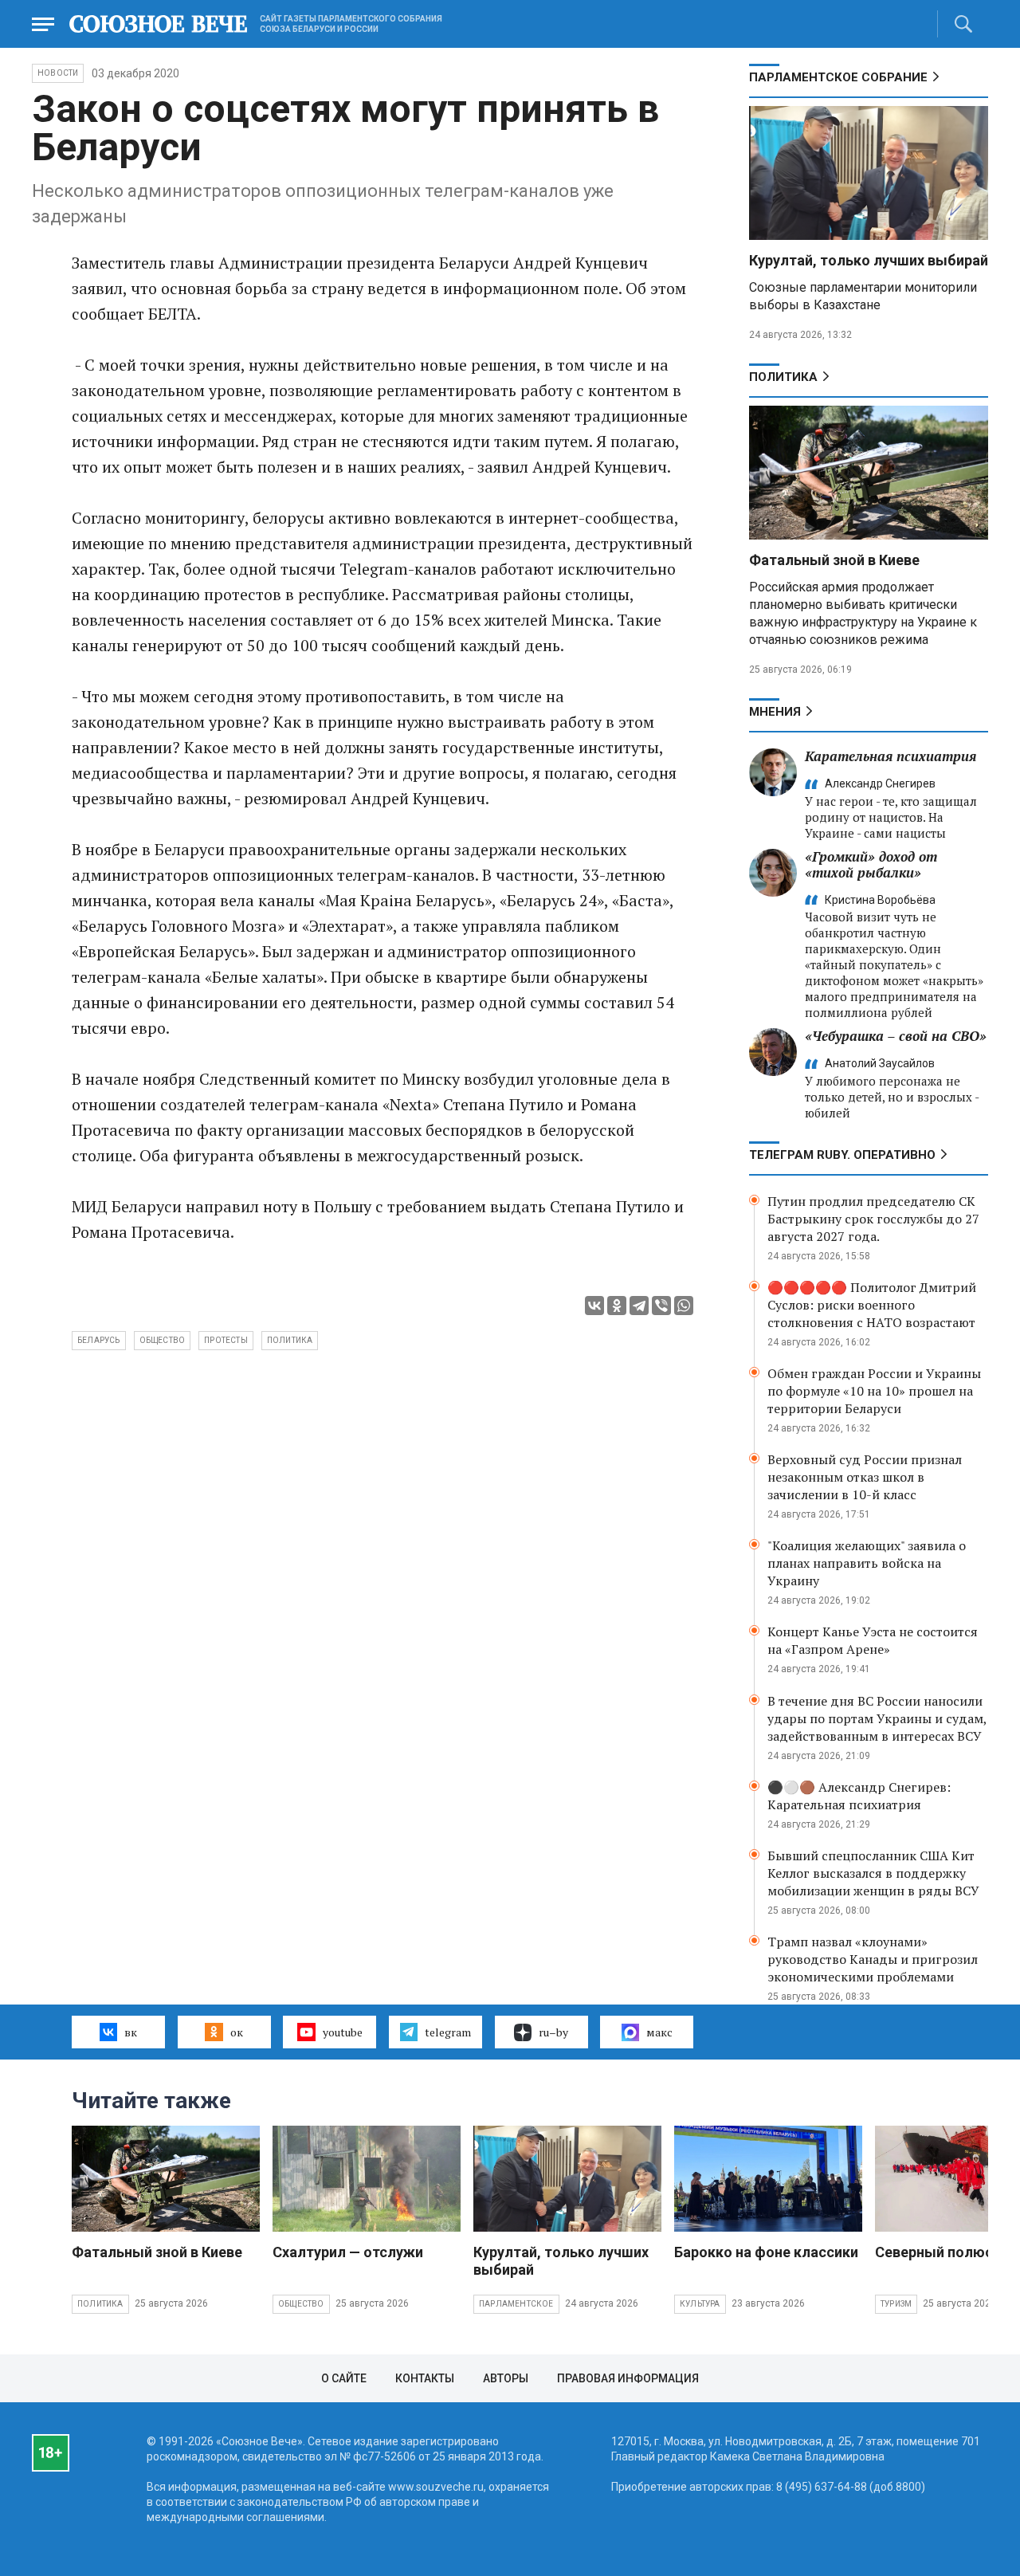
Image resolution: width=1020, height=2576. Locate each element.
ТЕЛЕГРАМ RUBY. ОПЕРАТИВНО (842, 1155)
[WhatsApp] (684, 1306)
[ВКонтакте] (594, 1306)
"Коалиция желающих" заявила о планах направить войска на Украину (867, 1563)
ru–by (553, 2032)
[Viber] (661, 1306)
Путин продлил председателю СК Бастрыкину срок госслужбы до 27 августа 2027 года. (873, 1219)
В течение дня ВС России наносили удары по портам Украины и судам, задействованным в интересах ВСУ (877, 1718)
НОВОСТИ (58, 73)
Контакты (425, 2378)
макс (659, 2032)
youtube (343, 2032)
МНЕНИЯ (775, 712)
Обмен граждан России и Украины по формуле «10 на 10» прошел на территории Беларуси (874, 1391)
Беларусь (99, 1340)
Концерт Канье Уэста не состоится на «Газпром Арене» (873, 1640)
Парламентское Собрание (838, 77)
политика (290, 1340)
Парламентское (516, 2304)
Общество (301, 2304)
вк (131, 2032)
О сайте (344, 2378)
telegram (448, 2032)
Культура (700, 2304)
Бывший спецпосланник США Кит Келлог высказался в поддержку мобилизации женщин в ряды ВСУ (873, 1873)
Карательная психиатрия (891, 756)
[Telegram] (639, 1306)
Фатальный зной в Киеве (834, 560)
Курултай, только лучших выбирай (869, 260)
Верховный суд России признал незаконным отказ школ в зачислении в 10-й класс (865, 1477)
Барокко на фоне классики (766, 2252)
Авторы (506, 2378)
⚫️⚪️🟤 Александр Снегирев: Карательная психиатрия (859, 1796)
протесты (226, 1340)
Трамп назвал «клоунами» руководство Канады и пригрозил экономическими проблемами (873, 1959)
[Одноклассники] (617, 1306)
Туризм (896, 2304)
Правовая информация (628, 2378)
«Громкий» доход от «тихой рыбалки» (871, 864)
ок (237, 2032)
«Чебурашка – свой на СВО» (896, 1036)
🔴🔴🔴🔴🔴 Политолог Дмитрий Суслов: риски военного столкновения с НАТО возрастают (872, 1305)
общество (163, 1340)
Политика (783, 377)
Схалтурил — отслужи (348, 2252)
